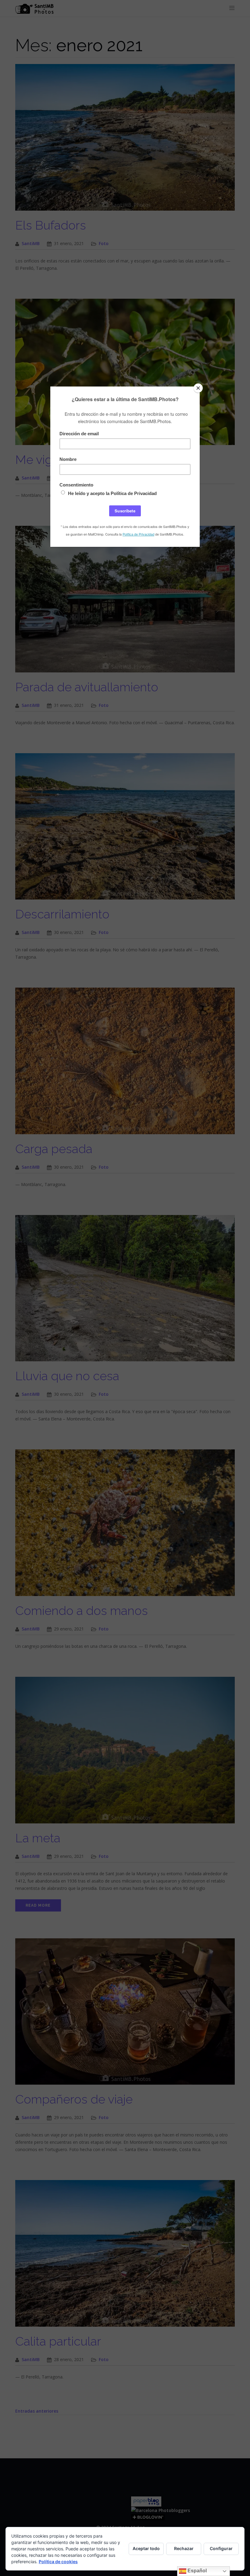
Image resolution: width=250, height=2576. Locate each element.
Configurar (221, 2548)
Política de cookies (58, 2562)
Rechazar (184, 2548)
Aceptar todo (146, 2548)
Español (196, 2571)
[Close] (198, 388)
